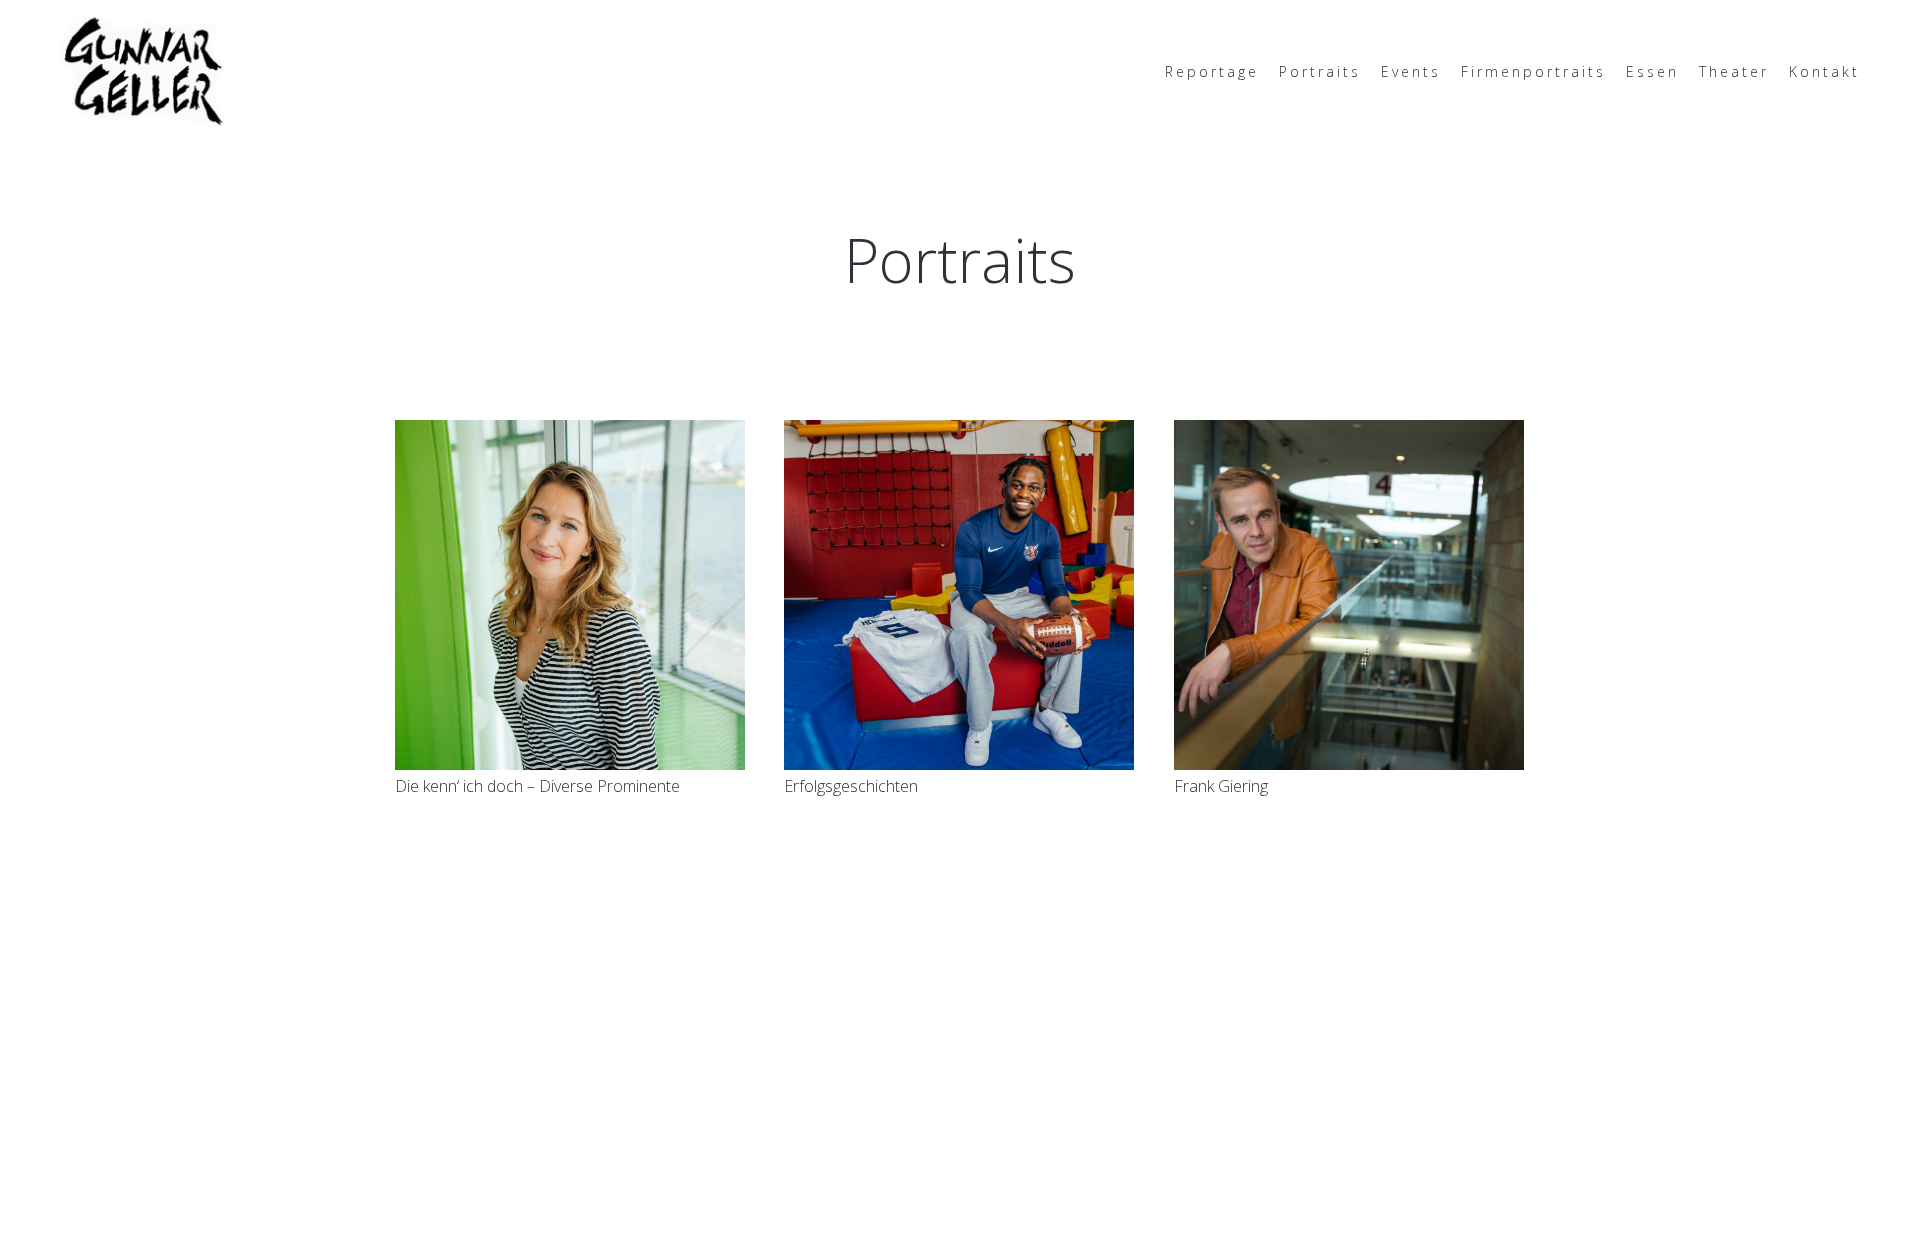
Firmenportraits (1533, 71)
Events (1411, 71)
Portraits (1320, 71)
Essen (1652, 71)
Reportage (1212, 71)
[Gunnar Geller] (143, 70)
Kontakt (1824, 71)
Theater (1734, 71)
